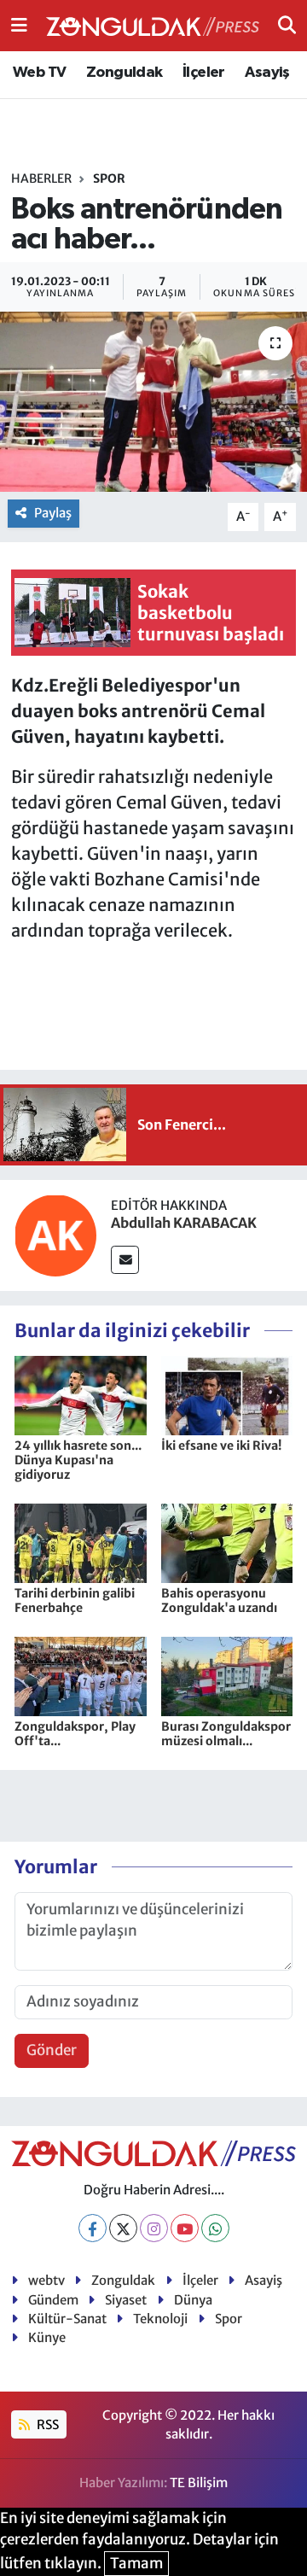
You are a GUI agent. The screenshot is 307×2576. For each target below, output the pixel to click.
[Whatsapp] (215, 2228)
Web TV (39, 73)
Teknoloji (160, 2319)
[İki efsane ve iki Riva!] (227, 1394)
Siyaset (126, 2300)
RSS (46, 2424)
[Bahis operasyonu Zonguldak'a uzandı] (227, 1542)
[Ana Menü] (19, 25)
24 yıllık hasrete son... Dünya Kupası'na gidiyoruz (78, 1460)
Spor (109, 178)
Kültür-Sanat (67, 2319)
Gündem (53, 2300)
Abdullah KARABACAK (184, 1223)
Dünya (193, 2300)
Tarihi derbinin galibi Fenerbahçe (75, 1601)
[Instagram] (154, 2228)
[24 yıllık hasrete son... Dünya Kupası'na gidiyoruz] (81, 1394)
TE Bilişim (199, 2483)
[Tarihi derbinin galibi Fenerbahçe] (81, 1542)
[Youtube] (185, 2228)
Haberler (41, 178)
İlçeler (204, 73)
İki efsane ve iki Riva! (221, 1446)
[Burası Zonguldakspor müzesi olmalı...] (227, 1675)
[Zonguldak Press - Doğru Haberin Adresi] (153, 26)
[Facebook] (93, 2228)
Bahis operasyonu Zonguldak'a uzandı (219, 1601)
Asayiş (267, 73)
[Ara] (287, 25)
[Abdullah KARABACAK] (55, 1234)
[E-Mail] (125, 1260)
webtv (46, 2280)
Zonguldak (125, 73)
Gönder (52, 2050)
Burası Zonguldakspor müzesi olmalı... (226, 1734)
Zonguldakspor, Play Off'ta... (75, 1734)
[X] (123, 2228)
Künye (47, 2337)
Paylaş (53, 513)
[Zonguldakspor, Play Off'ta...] (81, 1675)
